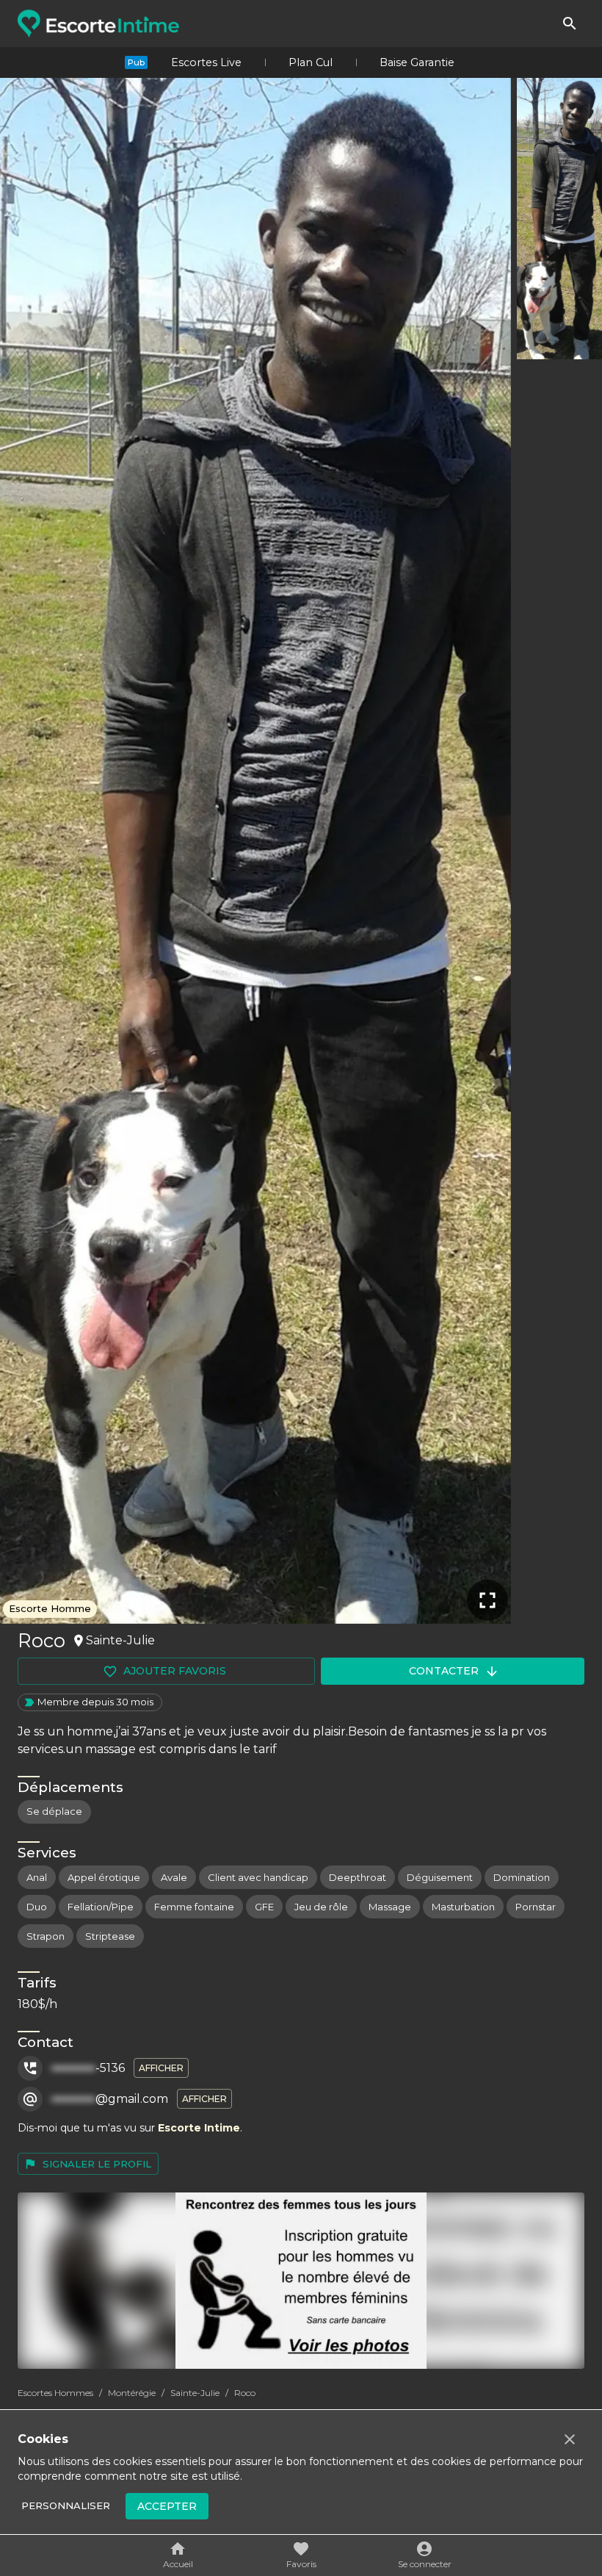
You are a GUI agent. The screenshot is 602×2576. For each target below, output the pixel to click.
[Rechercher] (570, 24)
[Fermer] (570, 2439)
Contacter (444, 1671)
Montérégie (132, 2393)
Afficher (161, 2068)
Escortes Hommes (55, 2393)
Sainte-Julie (195, 2393)
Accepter (167, 2506)
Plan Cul (311, 62)
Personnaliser (66, 2505)
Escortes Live (206, 62)
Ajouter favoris (175, 1671)
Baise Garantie (417, 62)
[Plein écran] (487, 1600)
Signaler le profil (97, 2164)
